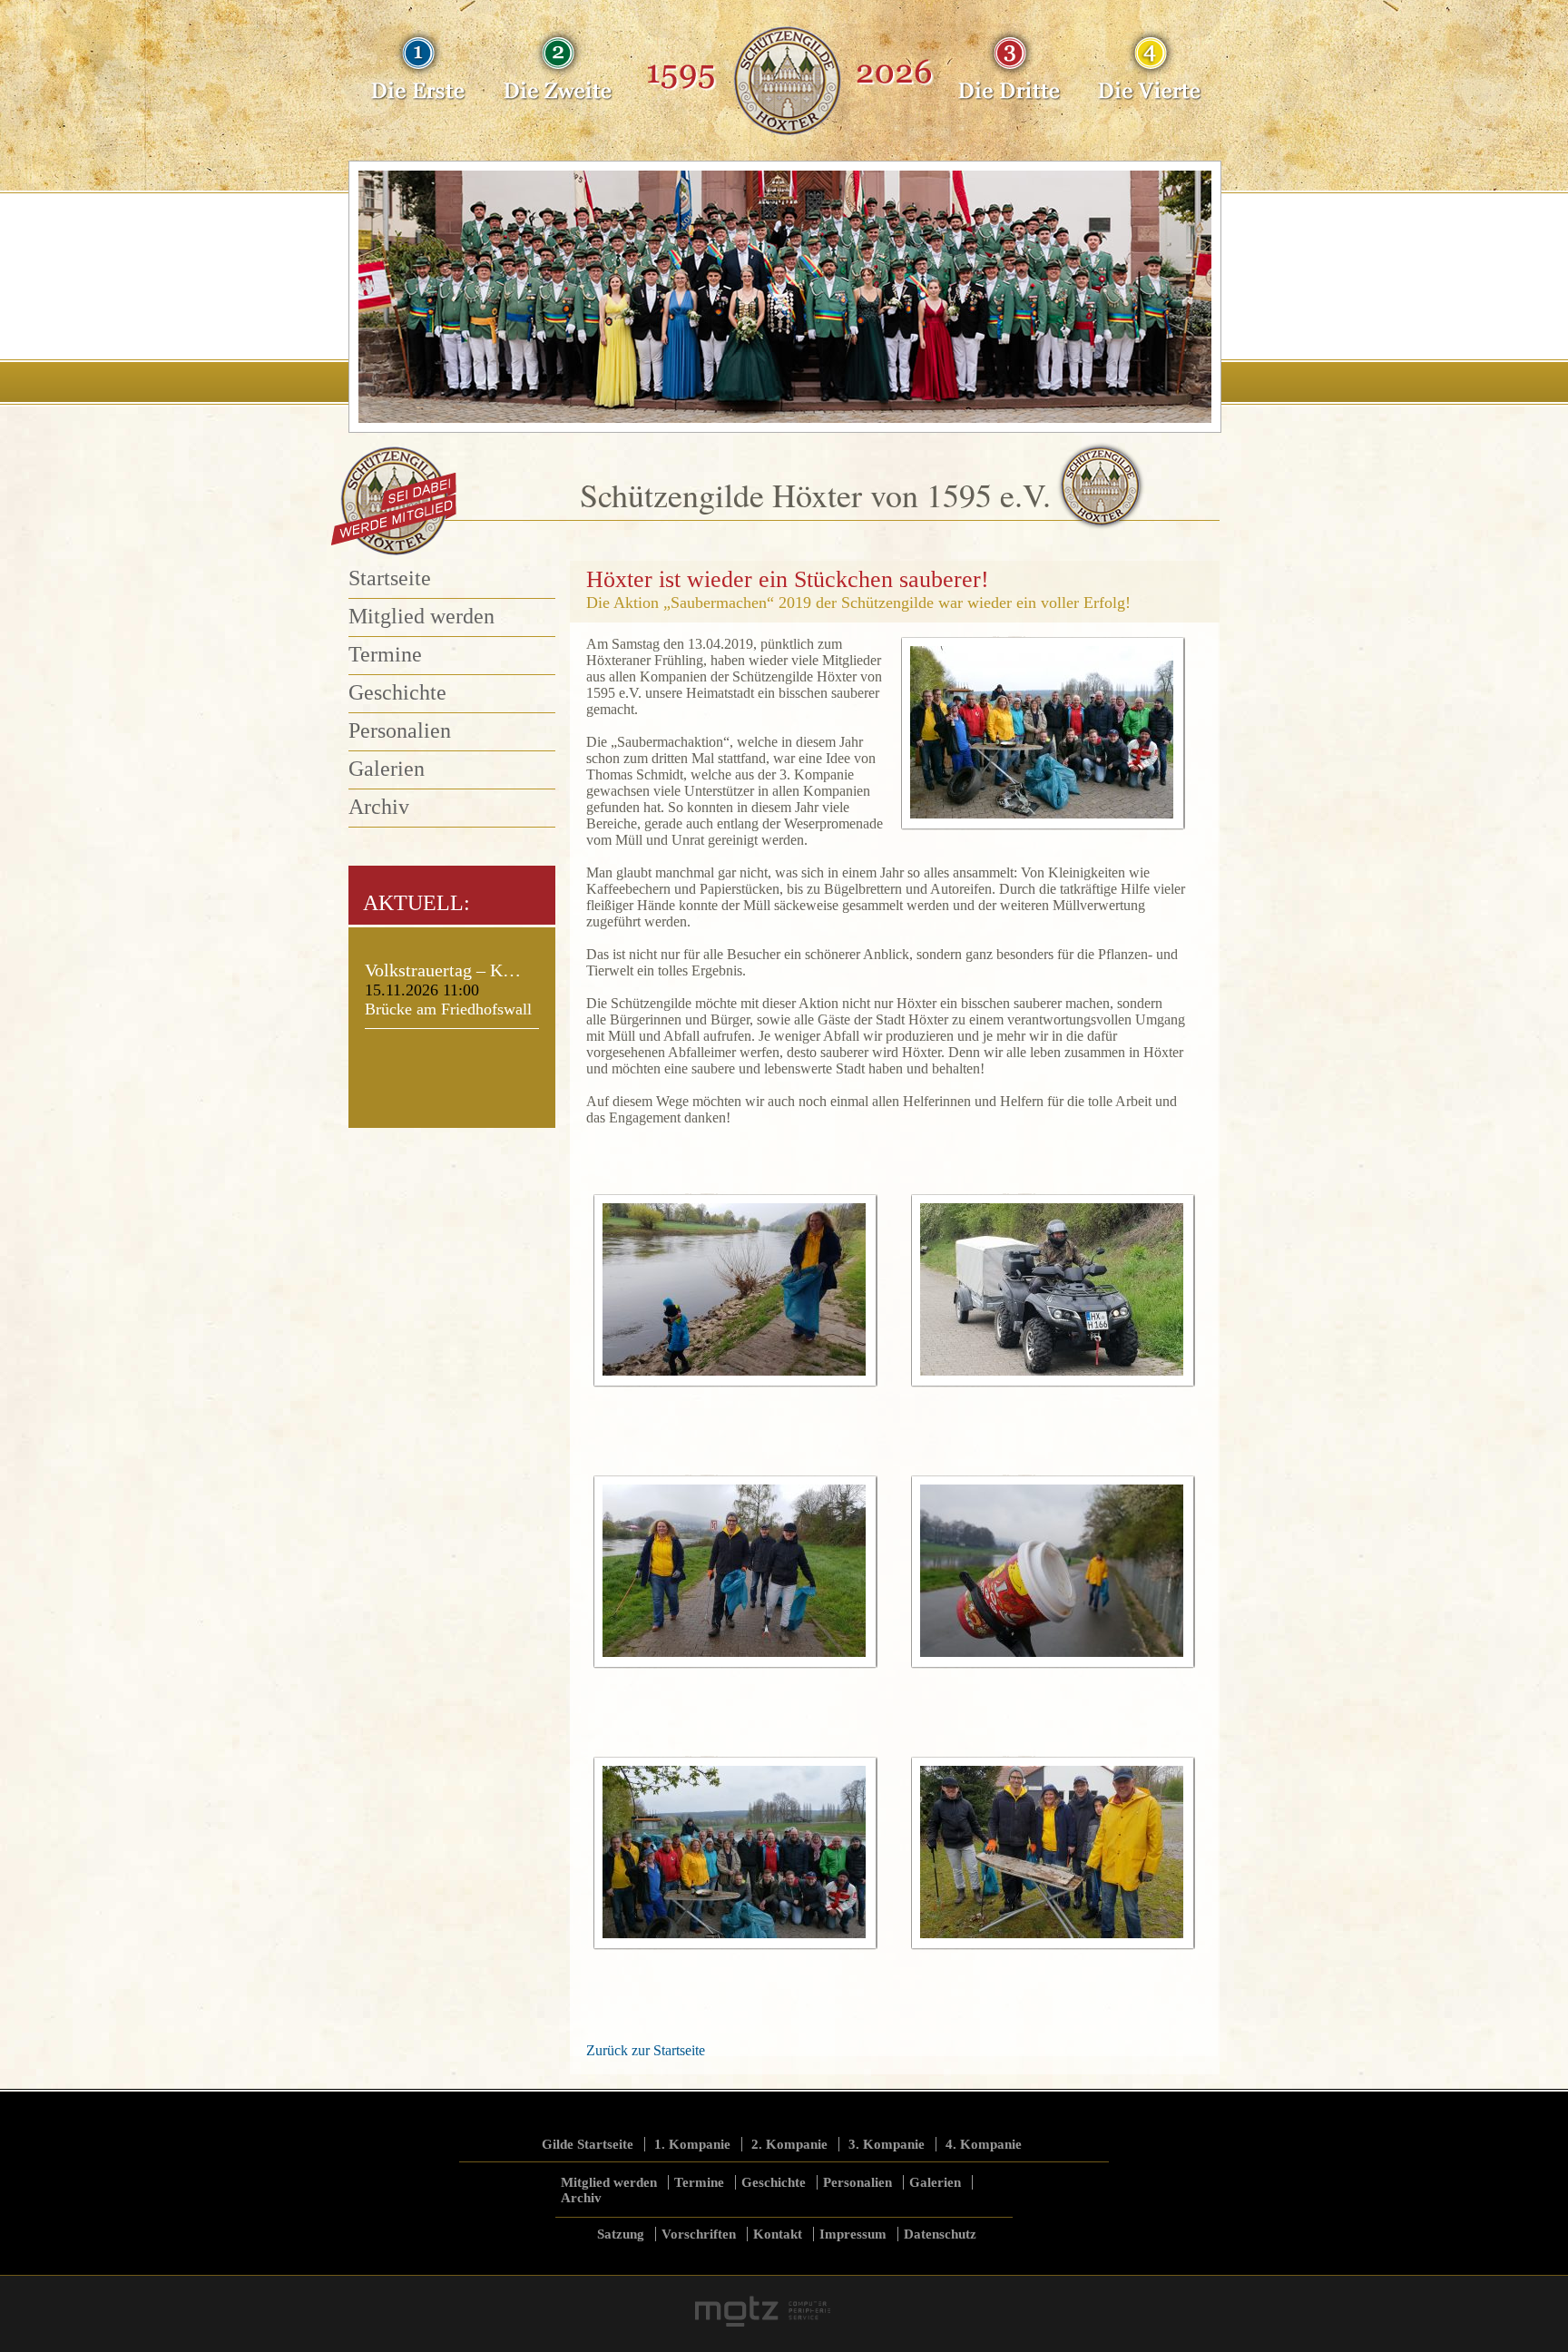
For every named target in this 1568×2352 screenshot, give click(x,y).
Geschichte (397, 692)
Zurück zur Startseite (646, 2050)
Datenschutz (940, 2234)
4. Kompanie (984, 2144)
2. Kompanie (789, 2144)
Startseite (390, 578)
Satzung (621, 2234)
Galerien (387, 769)
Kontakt (778, 2234)
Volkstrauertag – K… (443, 970)
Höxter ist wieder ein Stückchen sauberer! (788, 579)
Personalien (400, 730)
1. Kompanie (692, 2144)
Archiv (379, 807)
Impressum (853, 2234)
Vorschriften (699, 2234)
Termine (385, 654)
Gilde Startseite (588, 2144)
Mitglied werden (421, 616)
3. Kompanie (887, 2144)
